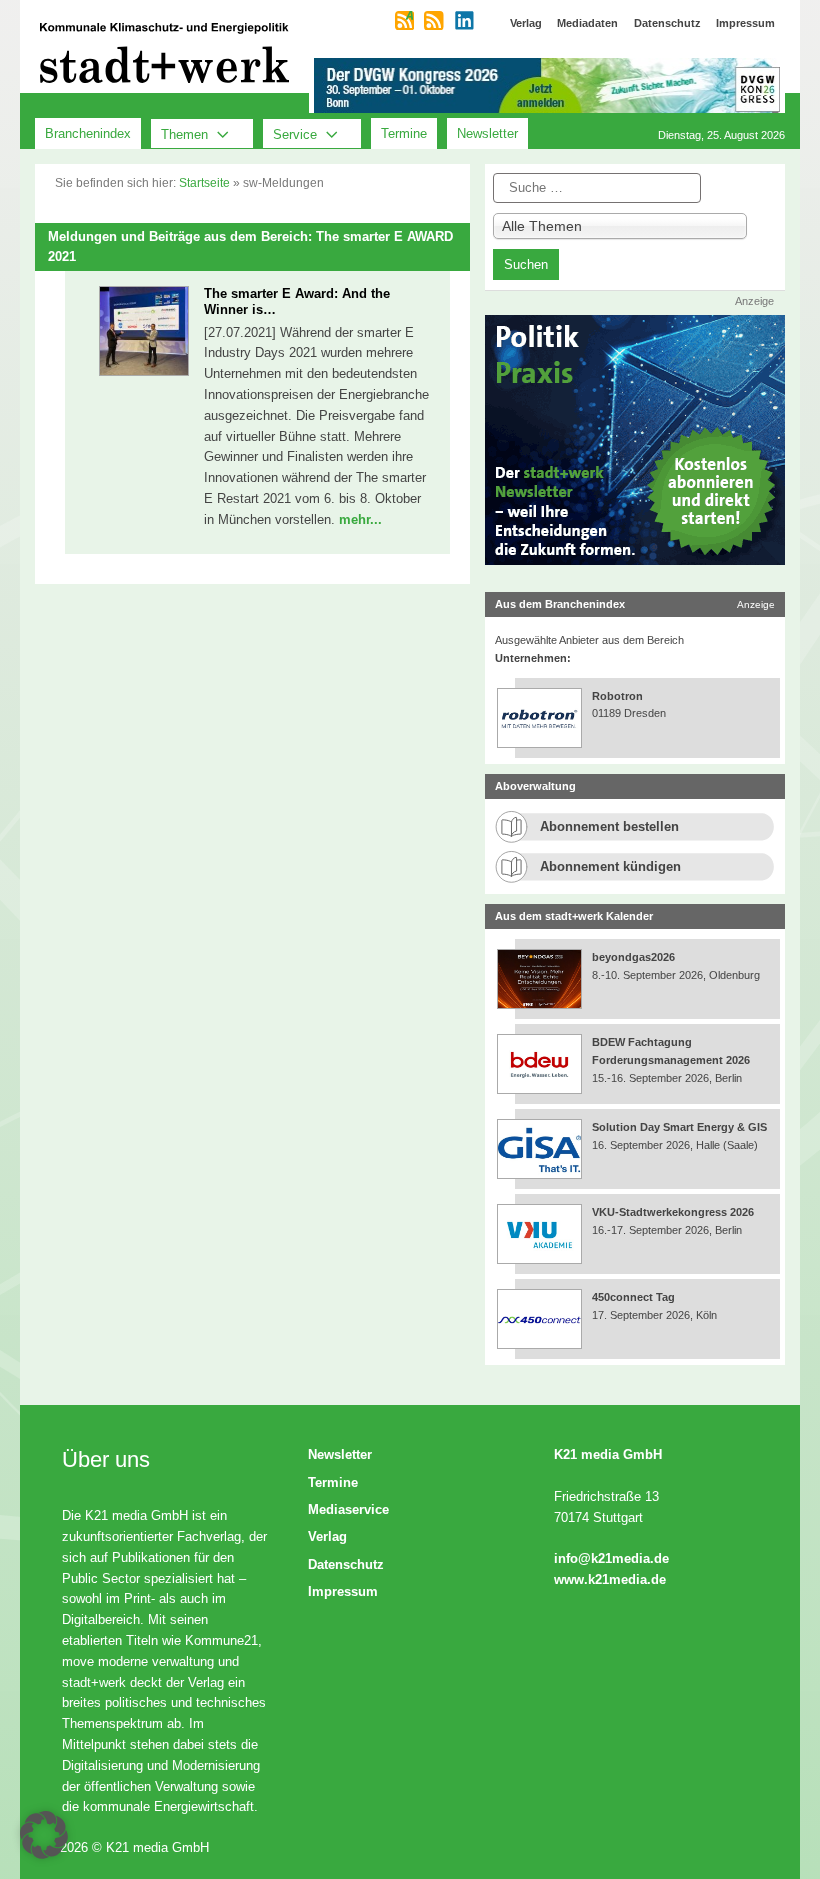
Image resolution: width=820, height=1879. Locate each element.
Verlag (327, 1536)
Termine (404, 133)
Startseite (204, 183)
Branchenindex (88, 133)
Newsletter (487, 133)
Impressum (343, 1591)
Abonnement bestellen (609, 826)
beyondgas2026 (635, 957)
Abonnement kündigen (610, 866)
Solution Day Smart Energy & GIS (679, 1127)
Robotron (617, 696)
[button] (44, 1835)
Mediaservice (348, 1509)
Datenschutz (346, 1564)
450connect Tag (633, 1297)
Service (295, 133)
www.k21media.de (610, 1579)
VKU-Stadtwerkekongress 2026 (674, 1212)
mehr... (360, 519)
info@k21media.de (611, 1558)
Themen (184, 133)
